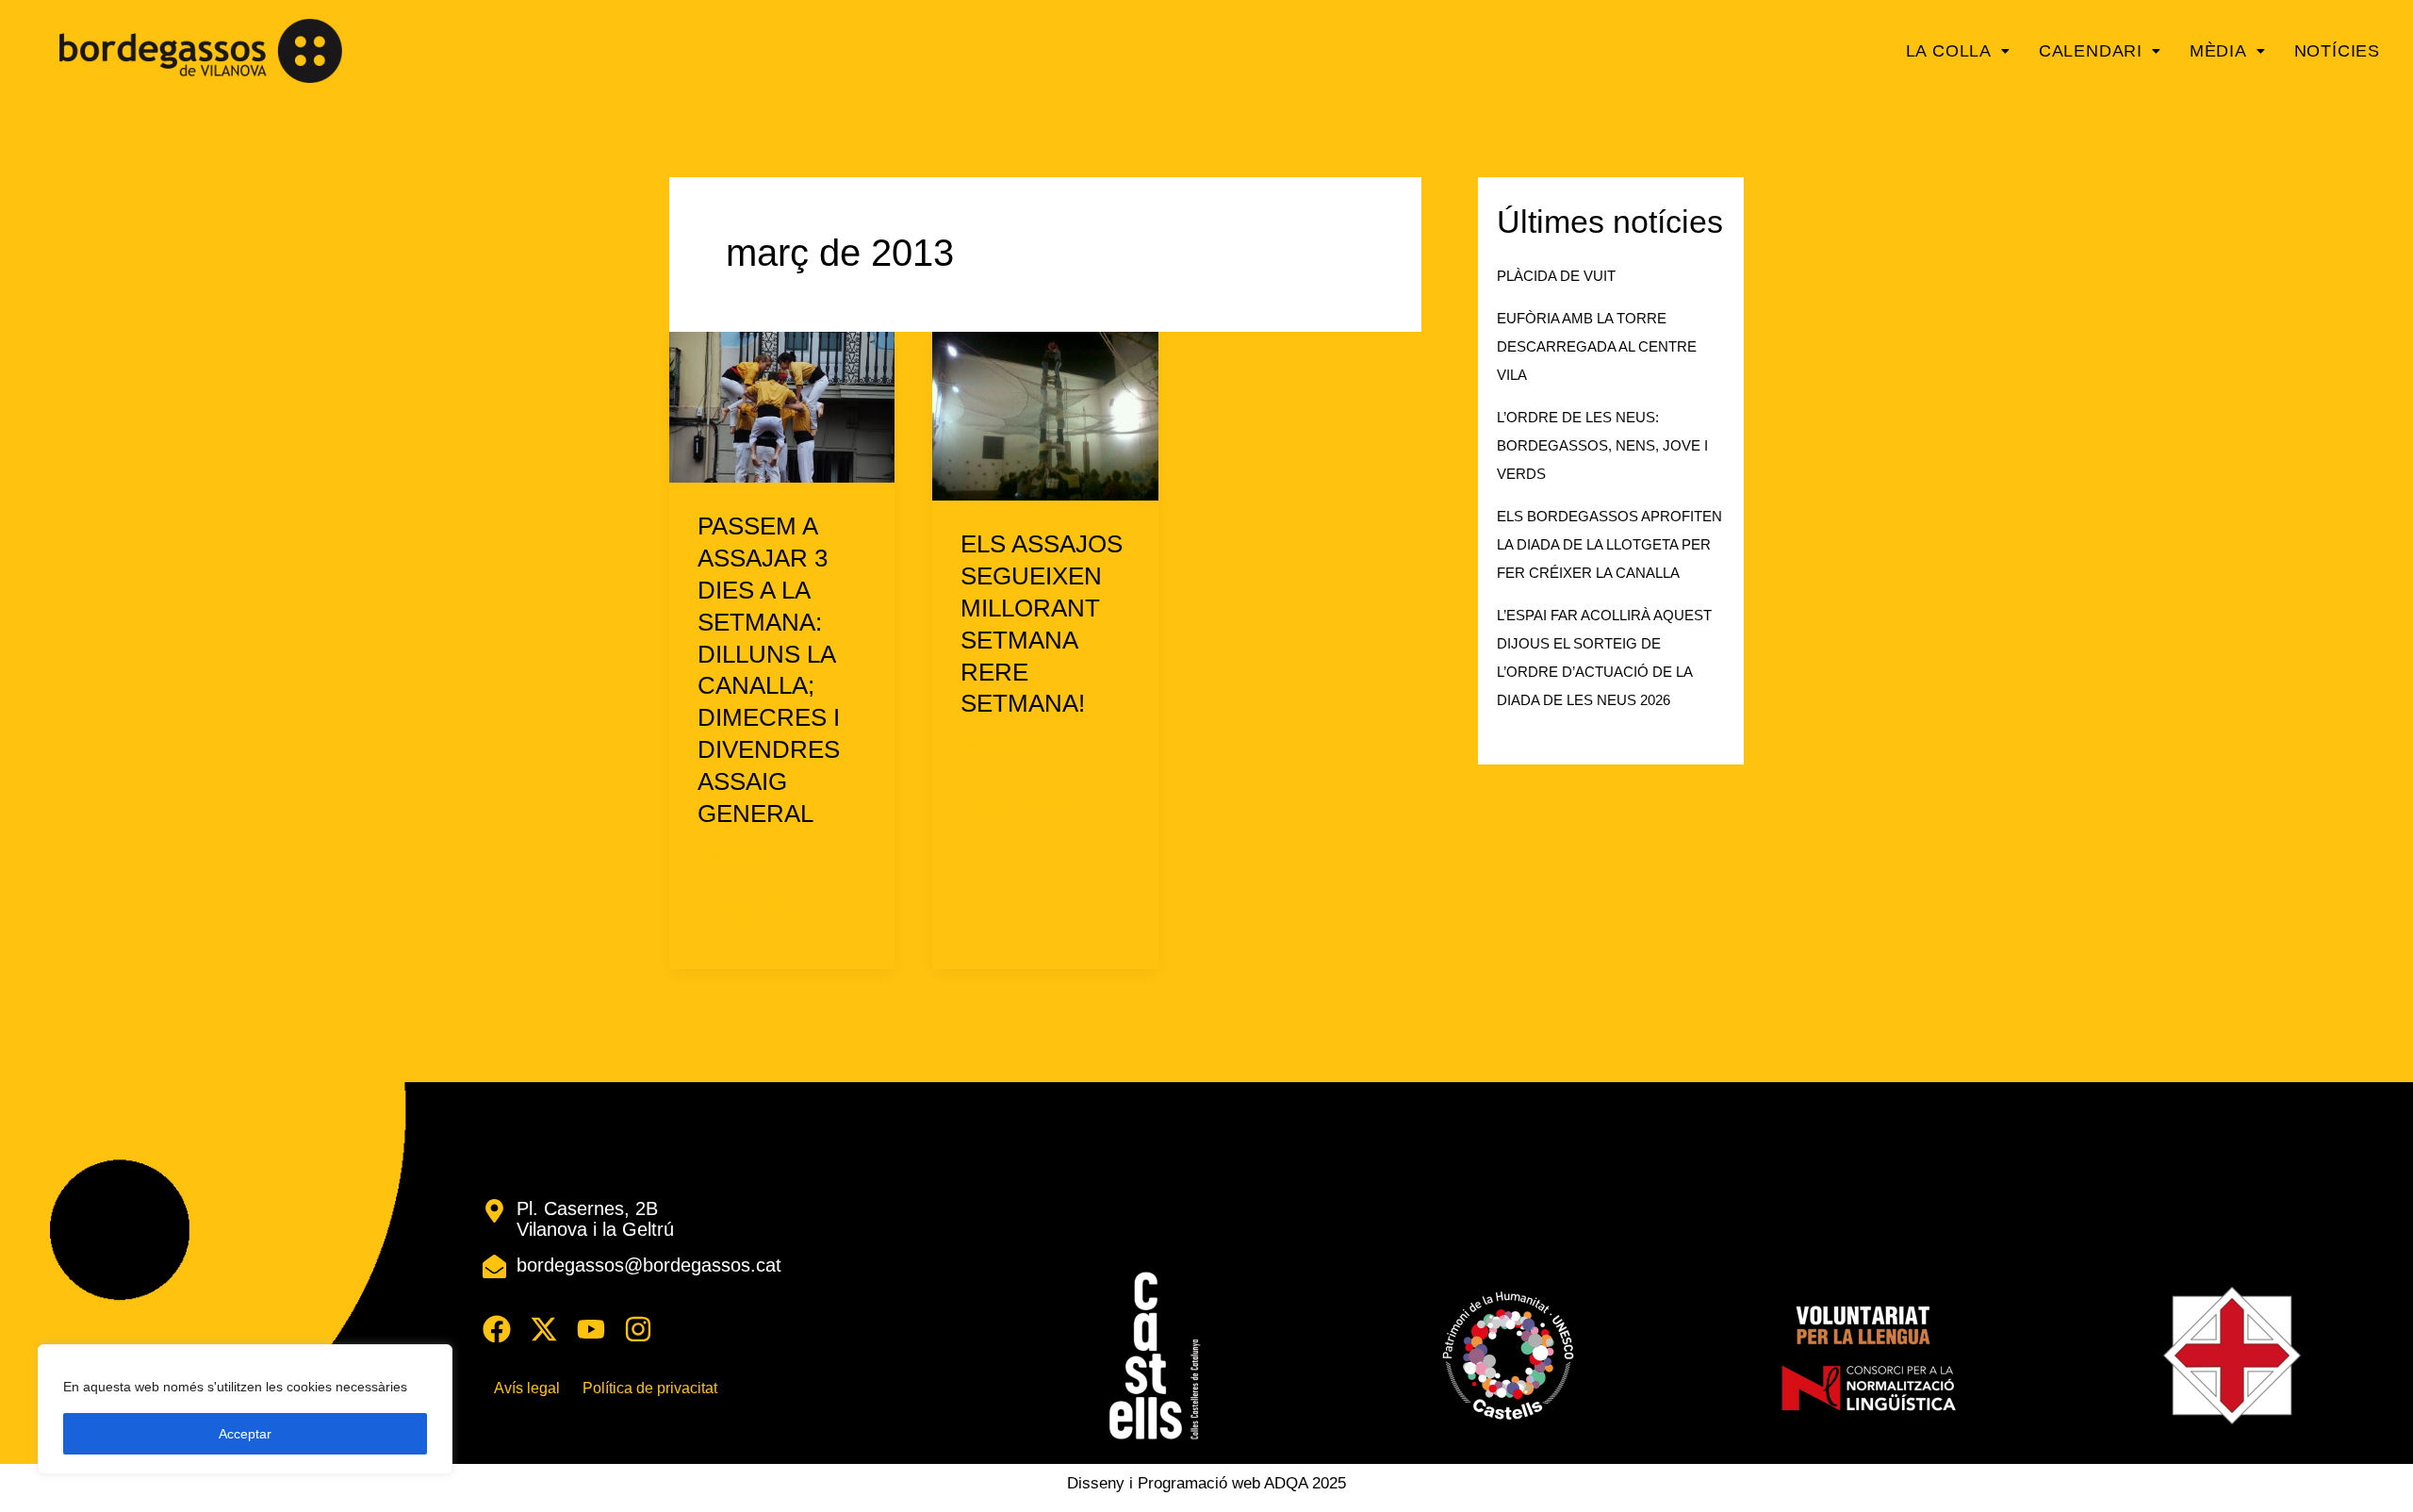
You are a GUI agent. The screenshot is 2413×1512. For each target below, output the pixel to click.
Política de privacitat (650, 1389)
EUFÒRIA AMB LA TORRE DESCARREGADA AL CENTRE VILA (1597, 346)
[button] (1958, 51)
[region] (245, 1409)
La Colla (1949, 51)
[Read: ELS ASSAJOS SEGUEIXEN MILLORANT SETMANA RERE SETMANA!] (1045, 415)
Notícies (2337, 51)
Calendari (2091, 51)
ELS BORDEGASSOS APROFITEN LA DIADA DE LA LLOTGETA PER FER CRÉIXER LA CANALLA (1609, 544)
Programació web (1199, 1483)
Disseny (1096, 1483)
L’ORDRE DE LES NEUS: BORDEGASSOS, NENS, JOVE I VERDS (1602, 445)
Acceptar (245, 1434)
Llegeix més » (755, 910)
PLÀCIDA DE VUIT (1556, 276)
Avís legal (527, 1389)
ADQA (1286, 1483)
